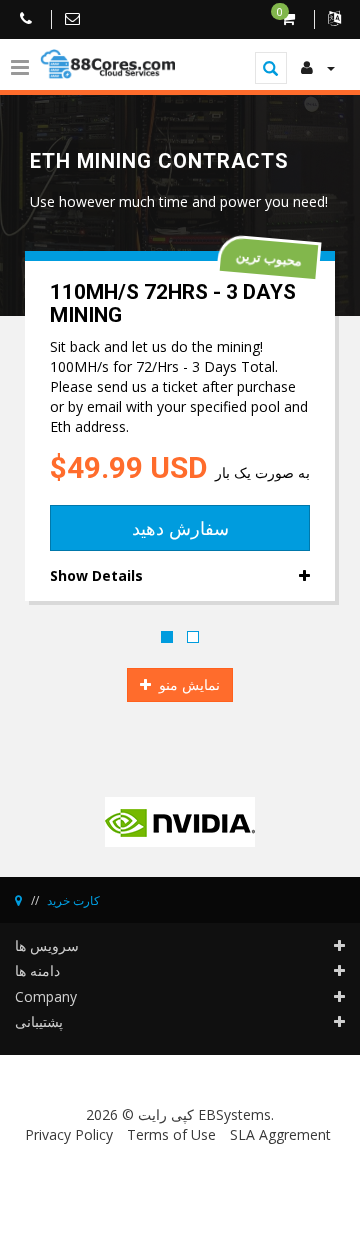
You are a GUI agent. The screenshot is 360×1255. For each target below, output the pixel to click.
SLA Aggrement (280, 1134)
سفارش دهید (180, 528)
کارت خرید (73, 900)
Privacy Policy (69, 1134)
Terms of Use (171, 1134)
